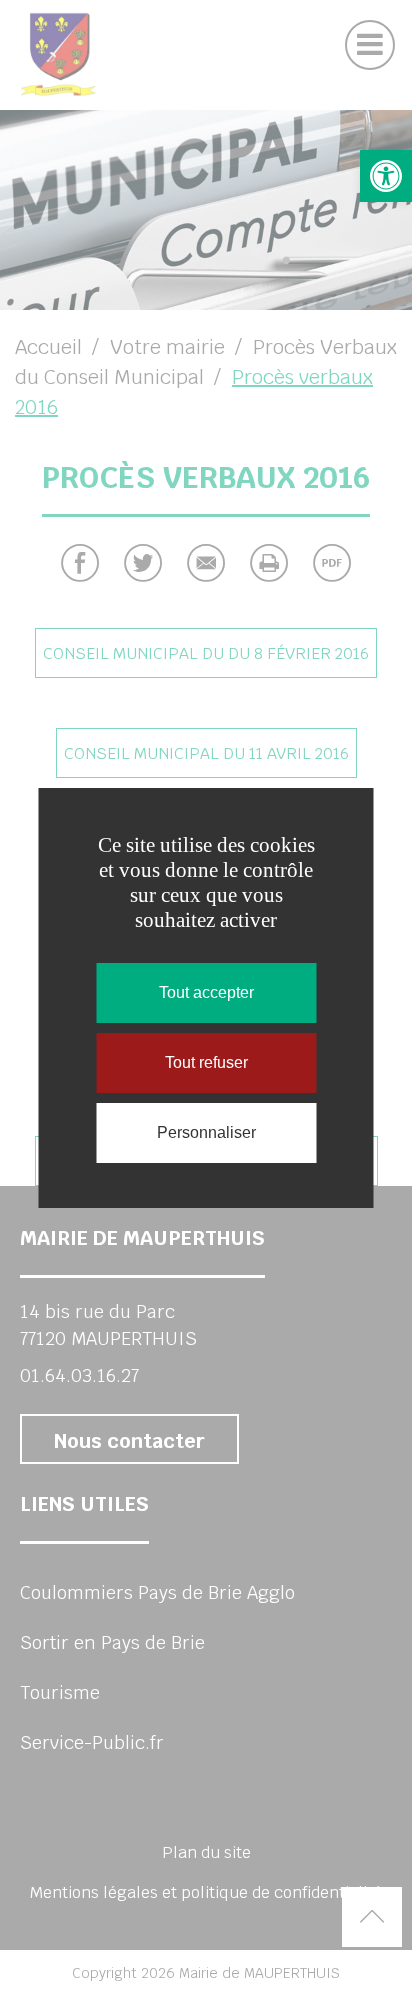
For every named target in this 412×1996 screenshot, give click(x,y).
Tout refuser (206, 1062)
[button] (386, 176)
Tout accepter (206, 992)
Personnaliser (206, 1132)
